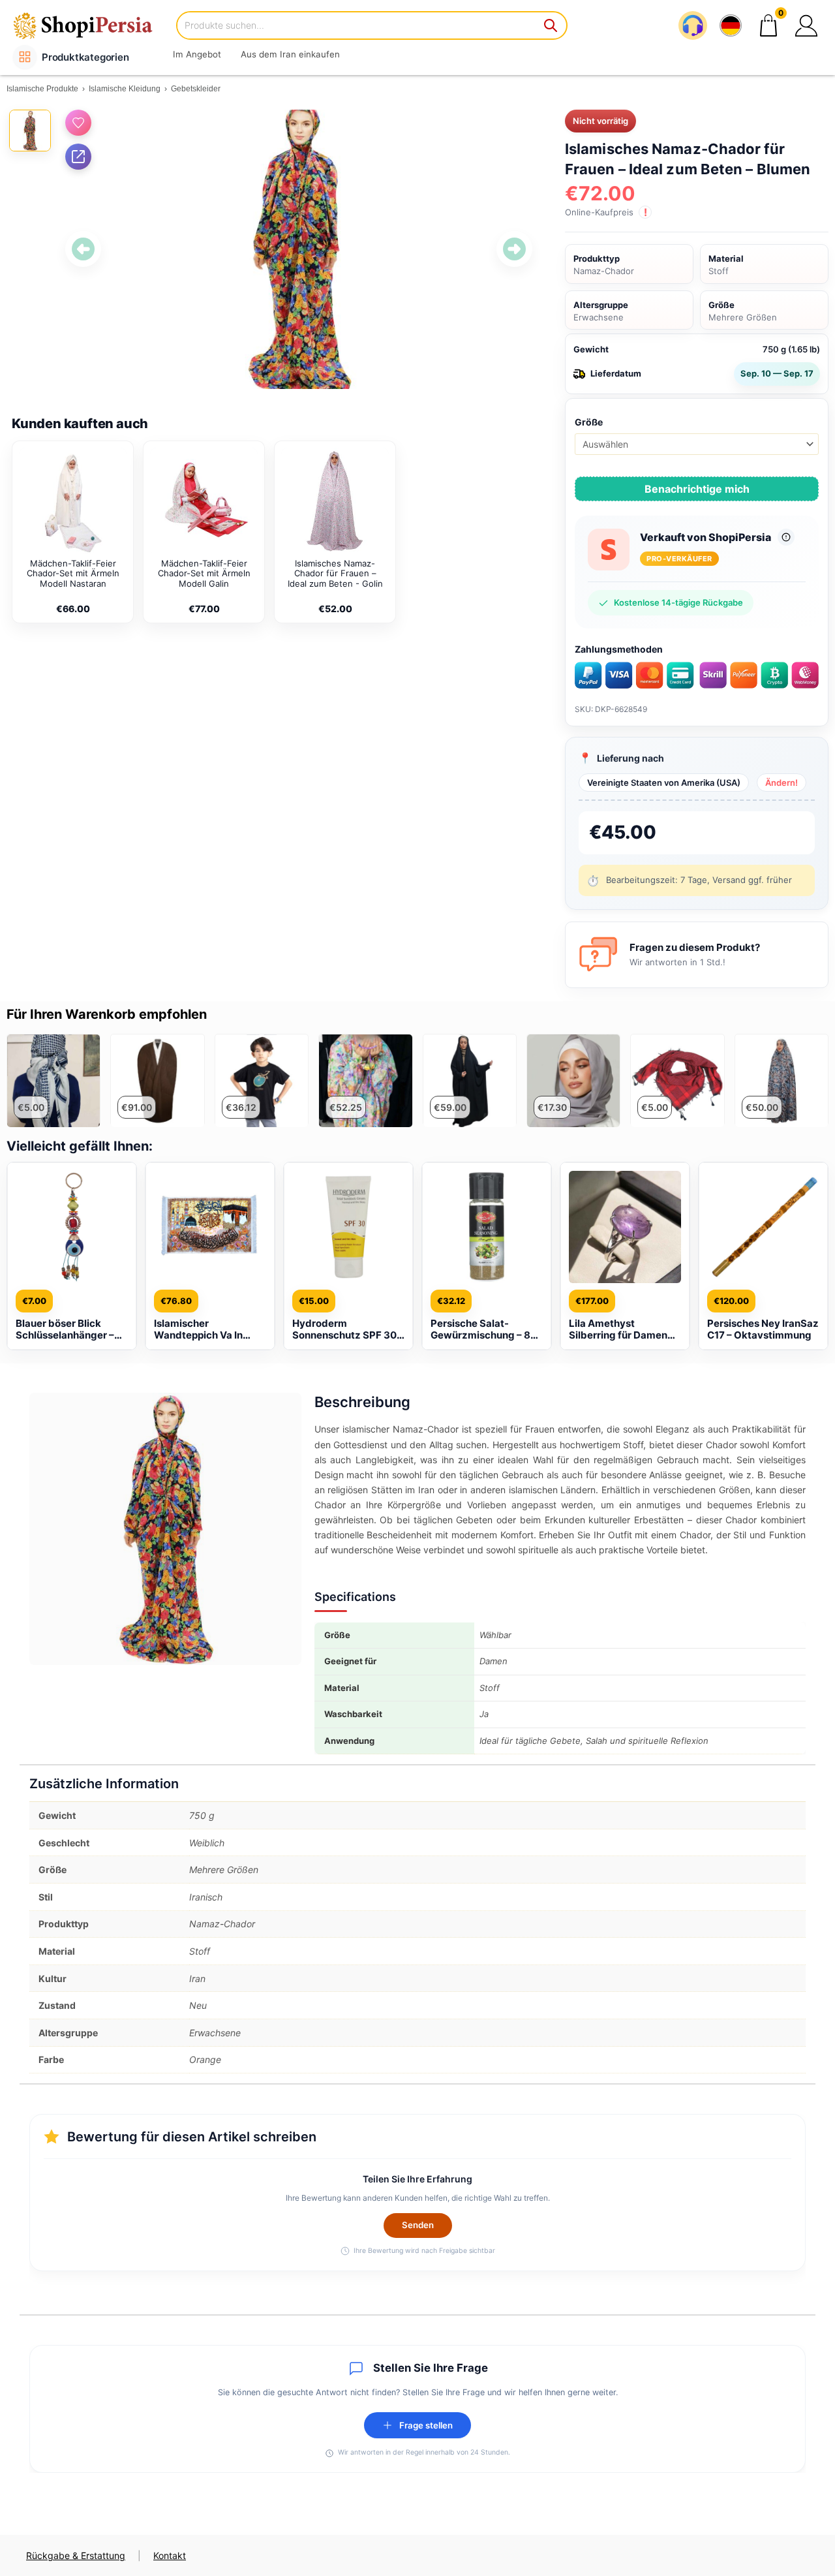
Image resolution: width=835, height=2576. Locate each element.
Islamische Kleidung (125, 89)
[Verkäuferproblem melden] (786, 537)
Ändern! (782, 783)
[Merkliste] (78, 123)
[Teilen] (78, 157)
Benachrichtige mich (697, 489)
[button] (806, 25)
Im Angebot (197, 54)
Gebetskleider (196, 89)
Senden (418, 2225)
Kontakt (170, 2555)
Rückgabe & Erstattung (76, 2555)
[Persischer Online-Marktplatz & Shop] (91, 25)
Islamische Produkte (42, 89)
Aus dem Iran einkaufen (290, 54)
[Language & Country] (731, 25)
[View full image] (299, 249)
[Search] (551, 25)
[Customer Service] (693, 25)
